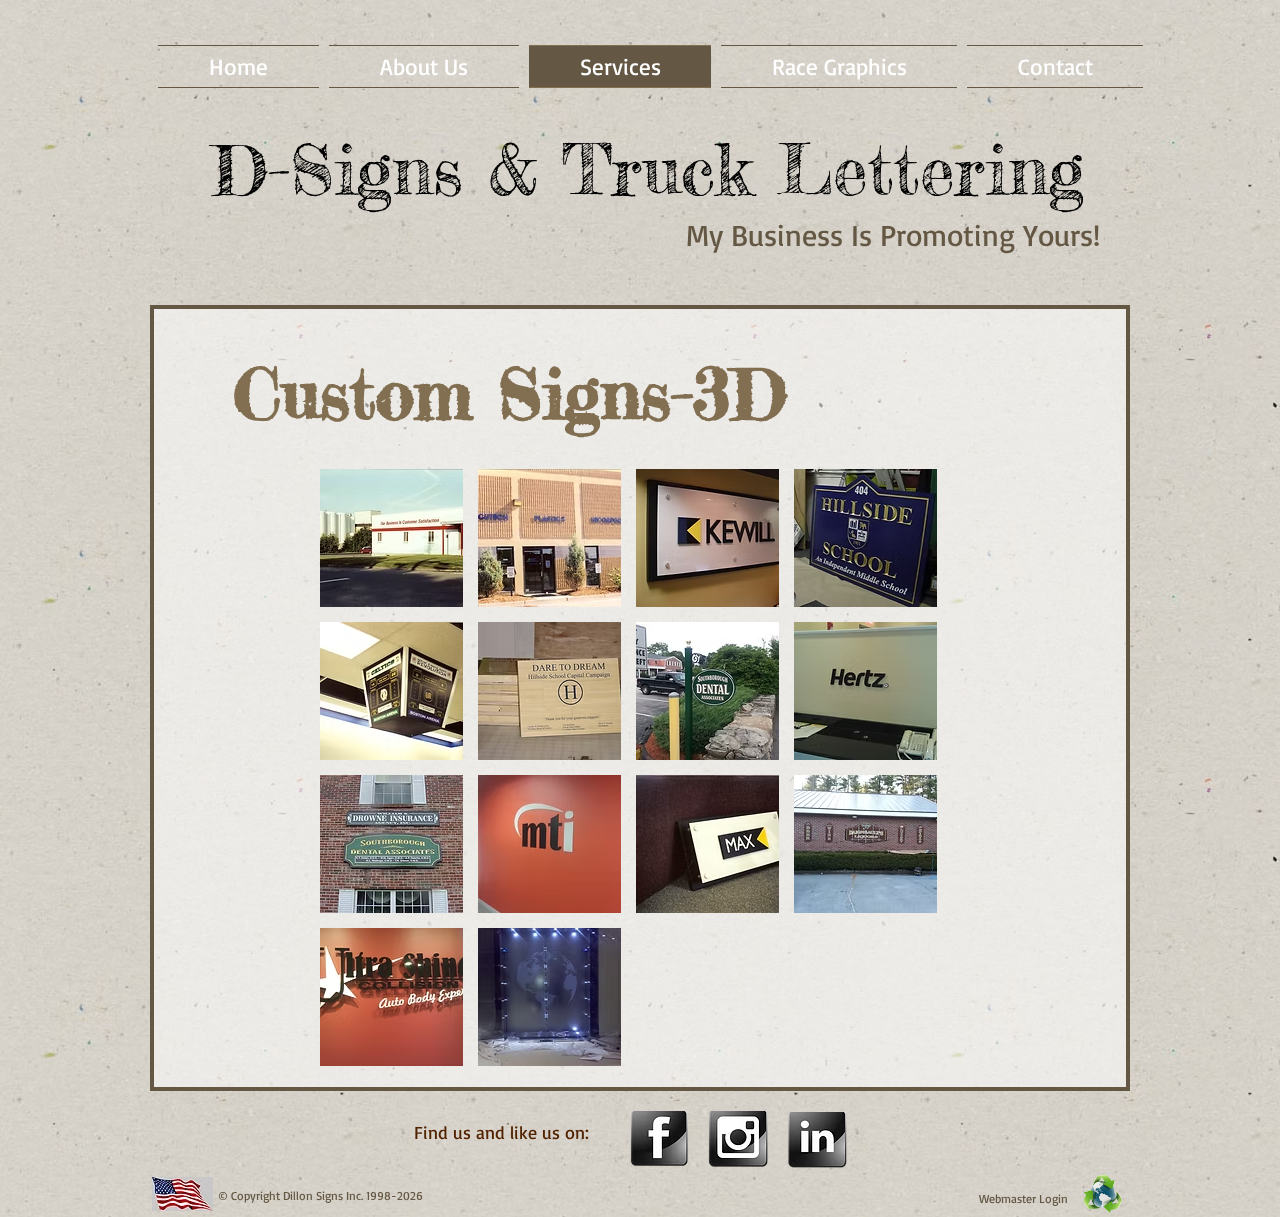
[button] (391, 538)
